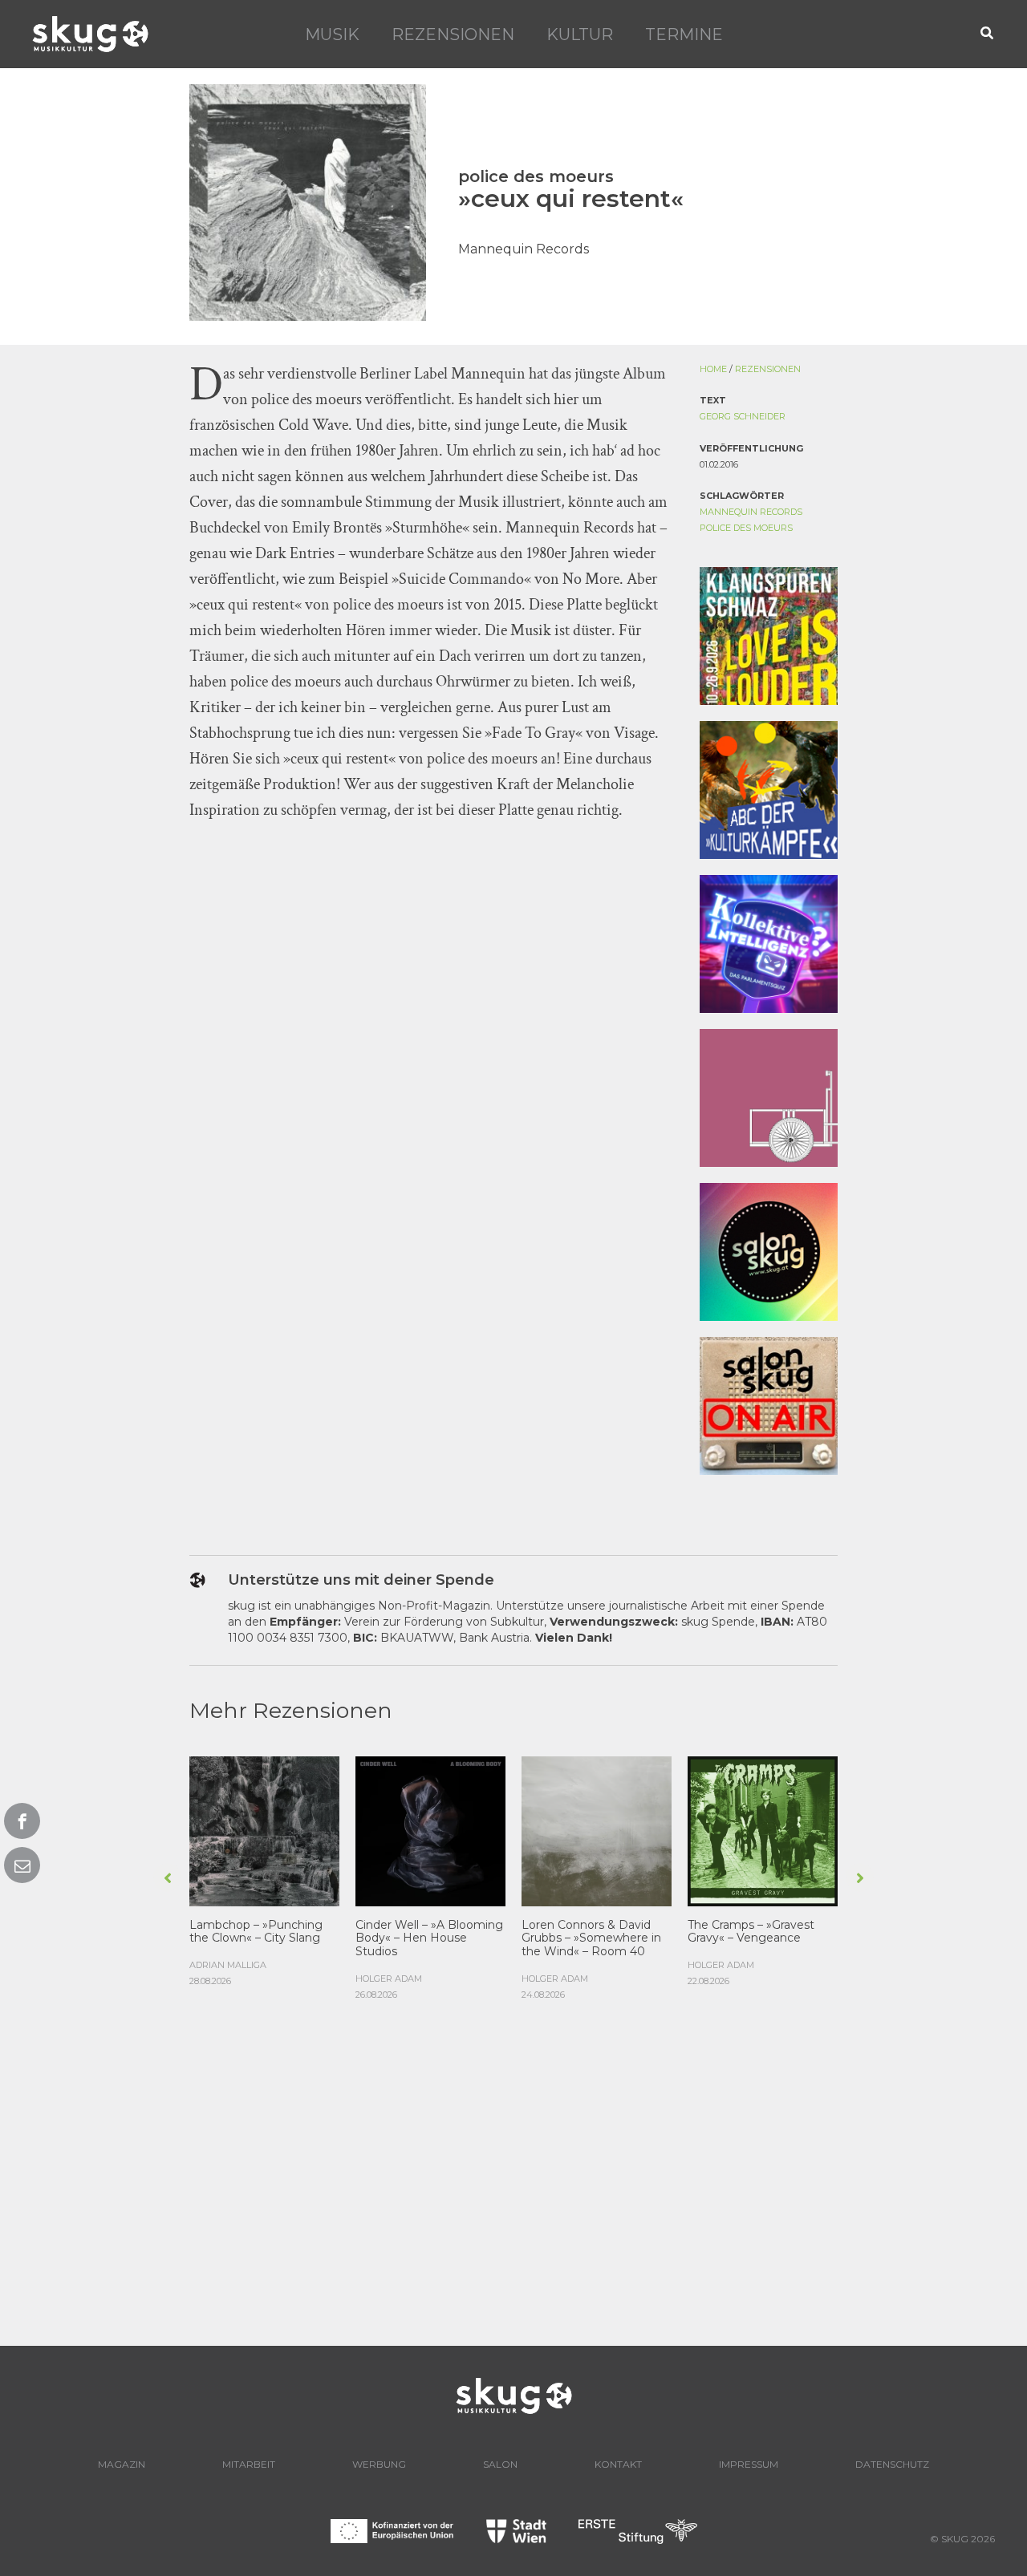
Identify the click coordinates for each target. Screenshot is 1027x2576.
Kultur (580, 34)
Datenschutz (892, 2464)
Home (713, 369)
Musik (332, 34)
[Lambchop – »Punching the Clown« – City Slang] (264, 1829)
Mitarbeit (249, 2464)
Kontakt (618, 2464)
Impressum (749, 2464)
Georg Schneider (743, 416)
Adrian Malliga (228, 1965)
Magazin (122, 2464)
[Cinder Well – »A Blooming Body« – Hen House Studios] (430, 1829)
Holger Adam (389, 1979)
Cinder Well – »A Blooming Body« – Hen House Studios (429, 1938)
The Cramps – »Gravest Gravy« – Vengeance (751, 1932)
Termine (684, 34)
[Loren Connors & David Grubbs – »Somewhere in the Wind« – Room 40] (597, 1829)
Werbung (379, 2464)
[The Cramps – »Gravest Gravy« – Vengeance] (763, 1829)
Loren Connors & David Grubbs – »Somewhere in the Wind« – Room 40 (591, 1938)
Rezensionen (453, 34)
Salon (500, 2464)
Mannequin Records (751, 512)
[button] (988, 34)
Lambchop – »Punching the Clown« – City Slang (256, 1932)
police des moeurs (746, 528)
